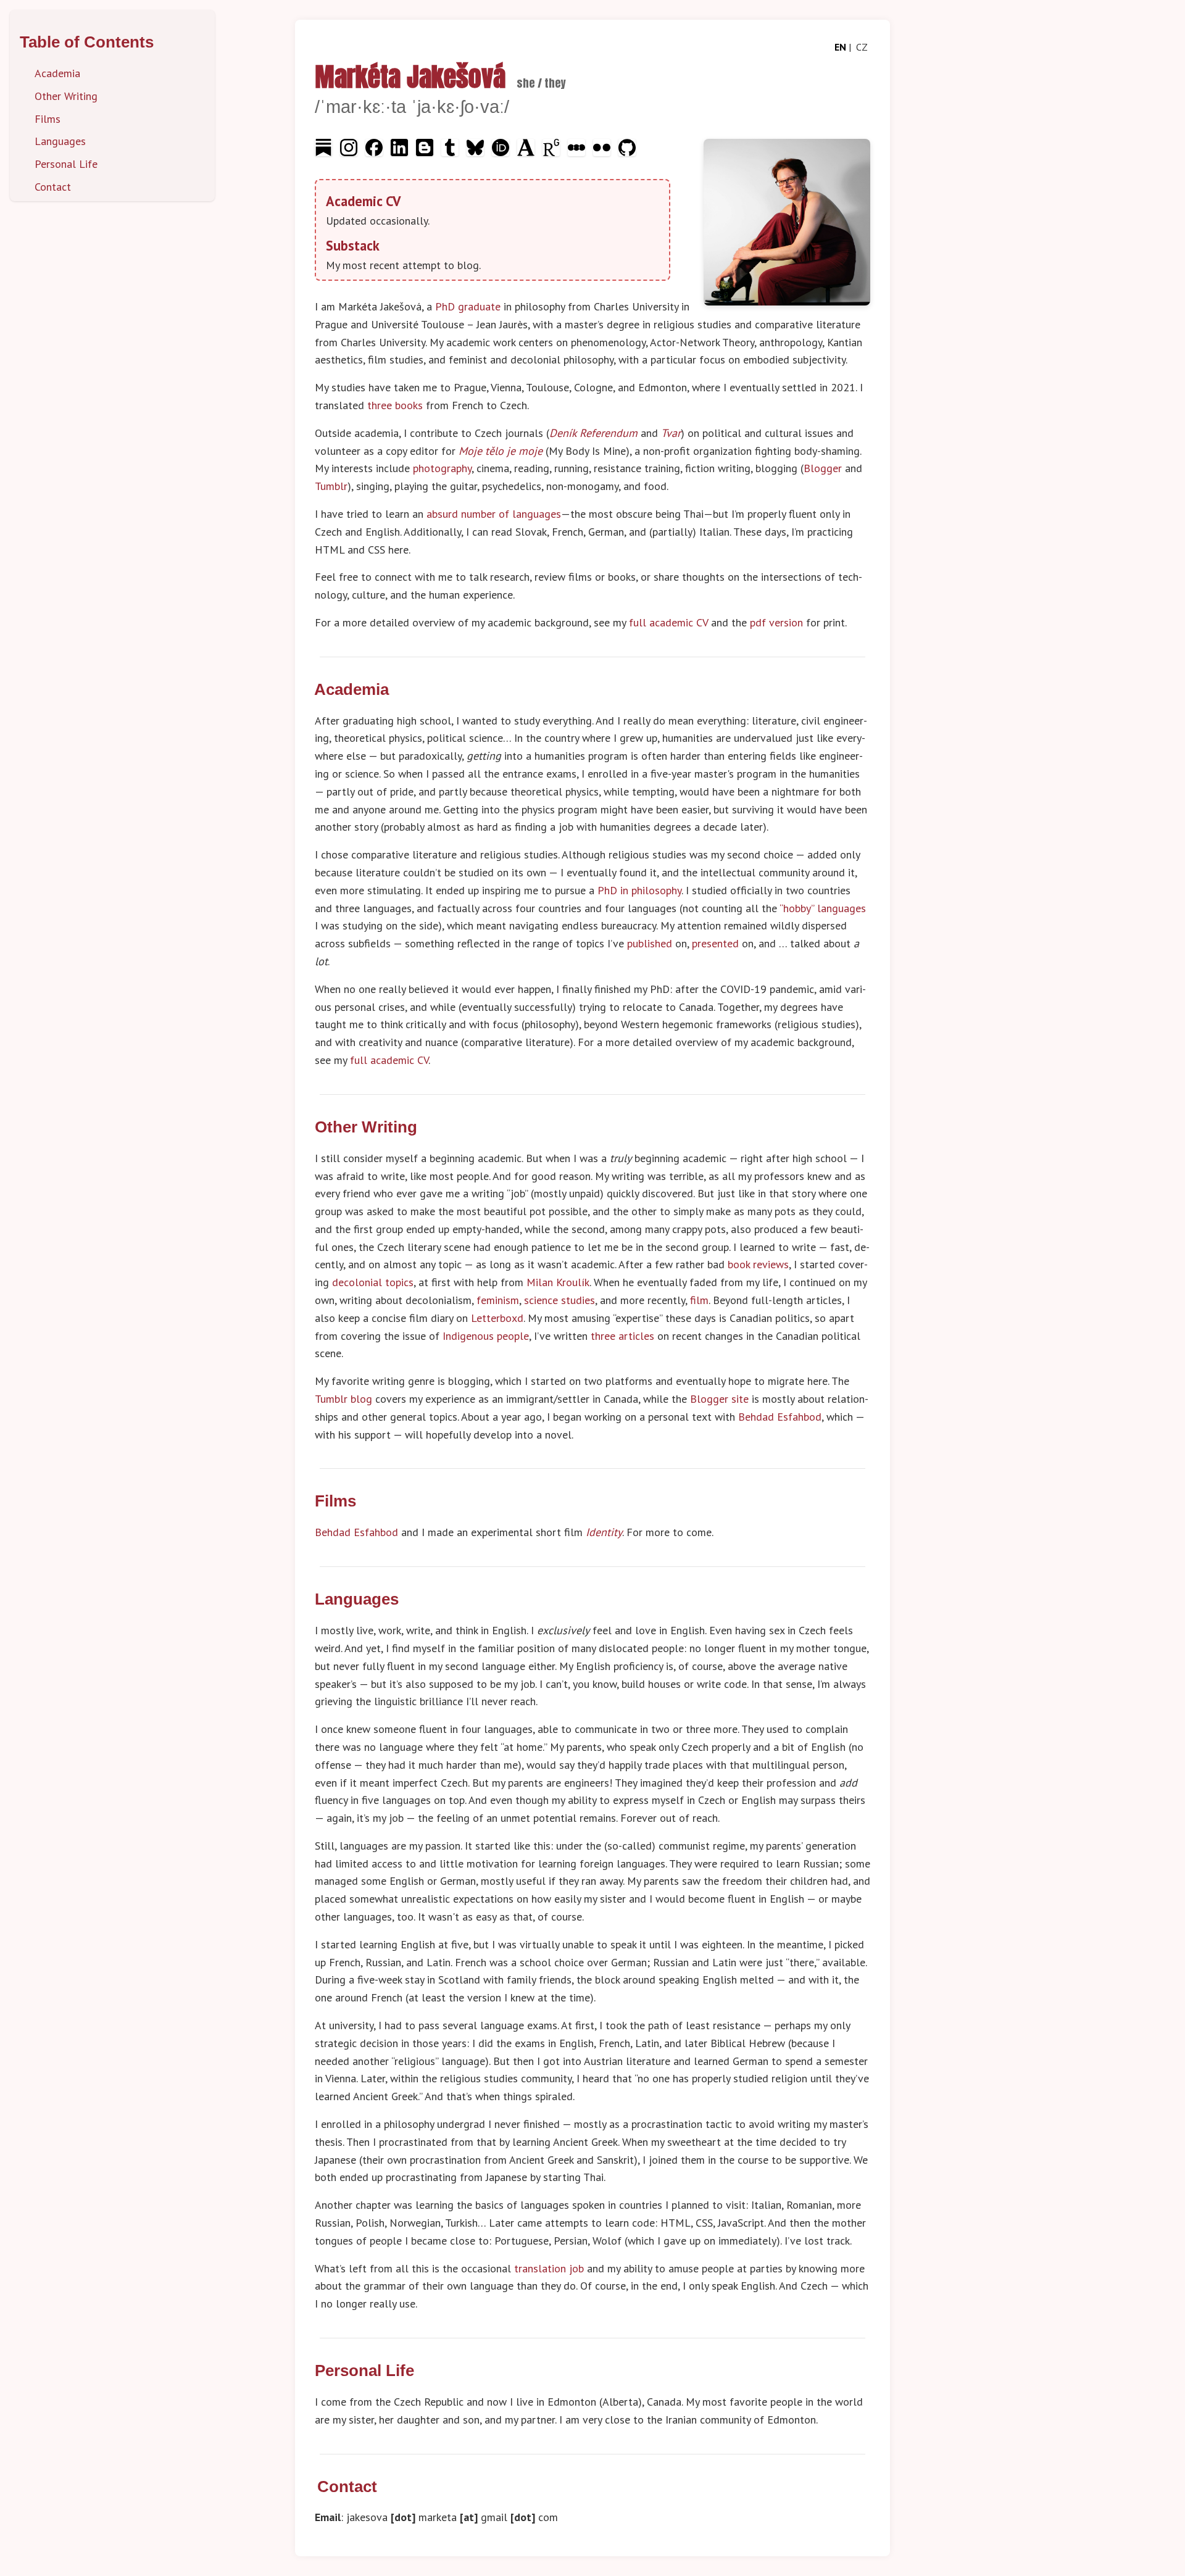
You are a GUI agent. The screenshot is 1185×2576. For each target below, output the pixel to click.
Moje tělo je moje (501, 451)
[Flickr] (603, 152)
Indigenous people (486, 1336)
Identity (604, 1532)
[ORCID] (502, 152)
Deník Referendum (593, 433)
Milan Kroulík (558, 1282)
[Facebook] (376, 152)
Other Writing (66, 96)
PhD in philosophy (639, 890)
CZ (862, 47)
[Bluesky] (477, 152)
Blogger (823, 468)
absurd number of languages (494, 514)
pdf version (776, 622)
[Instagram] (350, 152)
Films (48, 119)
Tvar (671, 433)
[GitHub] (627, 152)
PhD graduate (468, 306)
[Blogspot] (426, 152)
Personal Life (66, 164)
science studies (559, 1300)
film (699, 1300)
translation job (549, 2268)
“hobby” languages (823, 908)
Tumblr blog (343, 1399)
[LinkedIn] (401, 152)
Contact (53, 187)
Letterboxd (497, 1318)
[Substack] (325, 152)
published (650, 943)
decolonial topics (373, 1282)
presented (715, 943)
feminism (498, 1300)
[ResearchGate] (553, 152)
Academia (57, 73)
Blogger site (719, 1399)
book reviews (758, 1264)
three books (395, 405)
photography (442, 468)
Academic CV (363, 201)
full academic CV (668, 622)
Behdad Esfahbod (780, 1417)
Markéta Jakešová (410, 77)
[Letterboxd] (578, 152)
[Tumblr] (451, 152)
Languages (60, 141)
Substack (353, 245)
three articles (622, 1336)
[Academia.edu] (527, 152)
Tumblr (331, 486)
